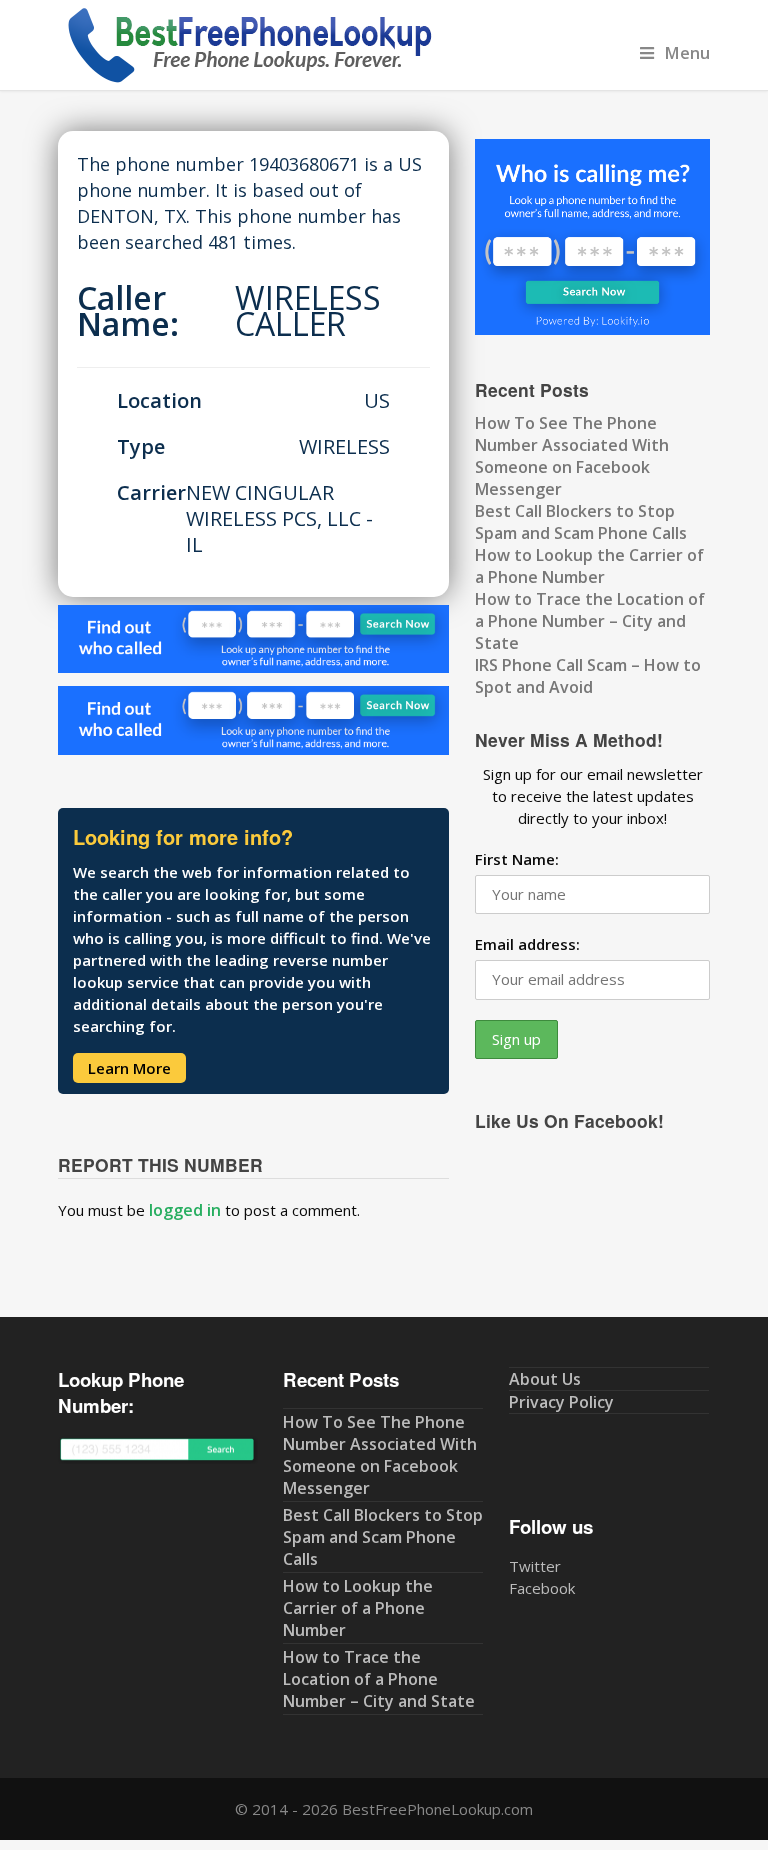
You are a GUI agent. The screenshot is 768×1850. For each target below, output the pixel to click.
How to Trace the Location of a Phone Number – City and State (590, 621)
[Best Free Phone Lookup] (248, 79)
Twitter (535, 1566)
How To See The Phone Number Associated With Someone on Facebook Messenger (572, 456)
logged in (185, 1210)
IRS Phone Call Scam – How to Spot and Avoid (588, 676)
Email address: (527, 944)
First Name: (517, 859)
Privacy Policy (561, 1402)
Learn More (129, 1068)
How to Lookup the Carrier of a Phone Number (589, 566)
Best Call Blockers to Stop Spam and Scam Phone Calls (581, 522)
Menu (687, 52)
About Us (545, 1379)
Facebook (542, 1588)
